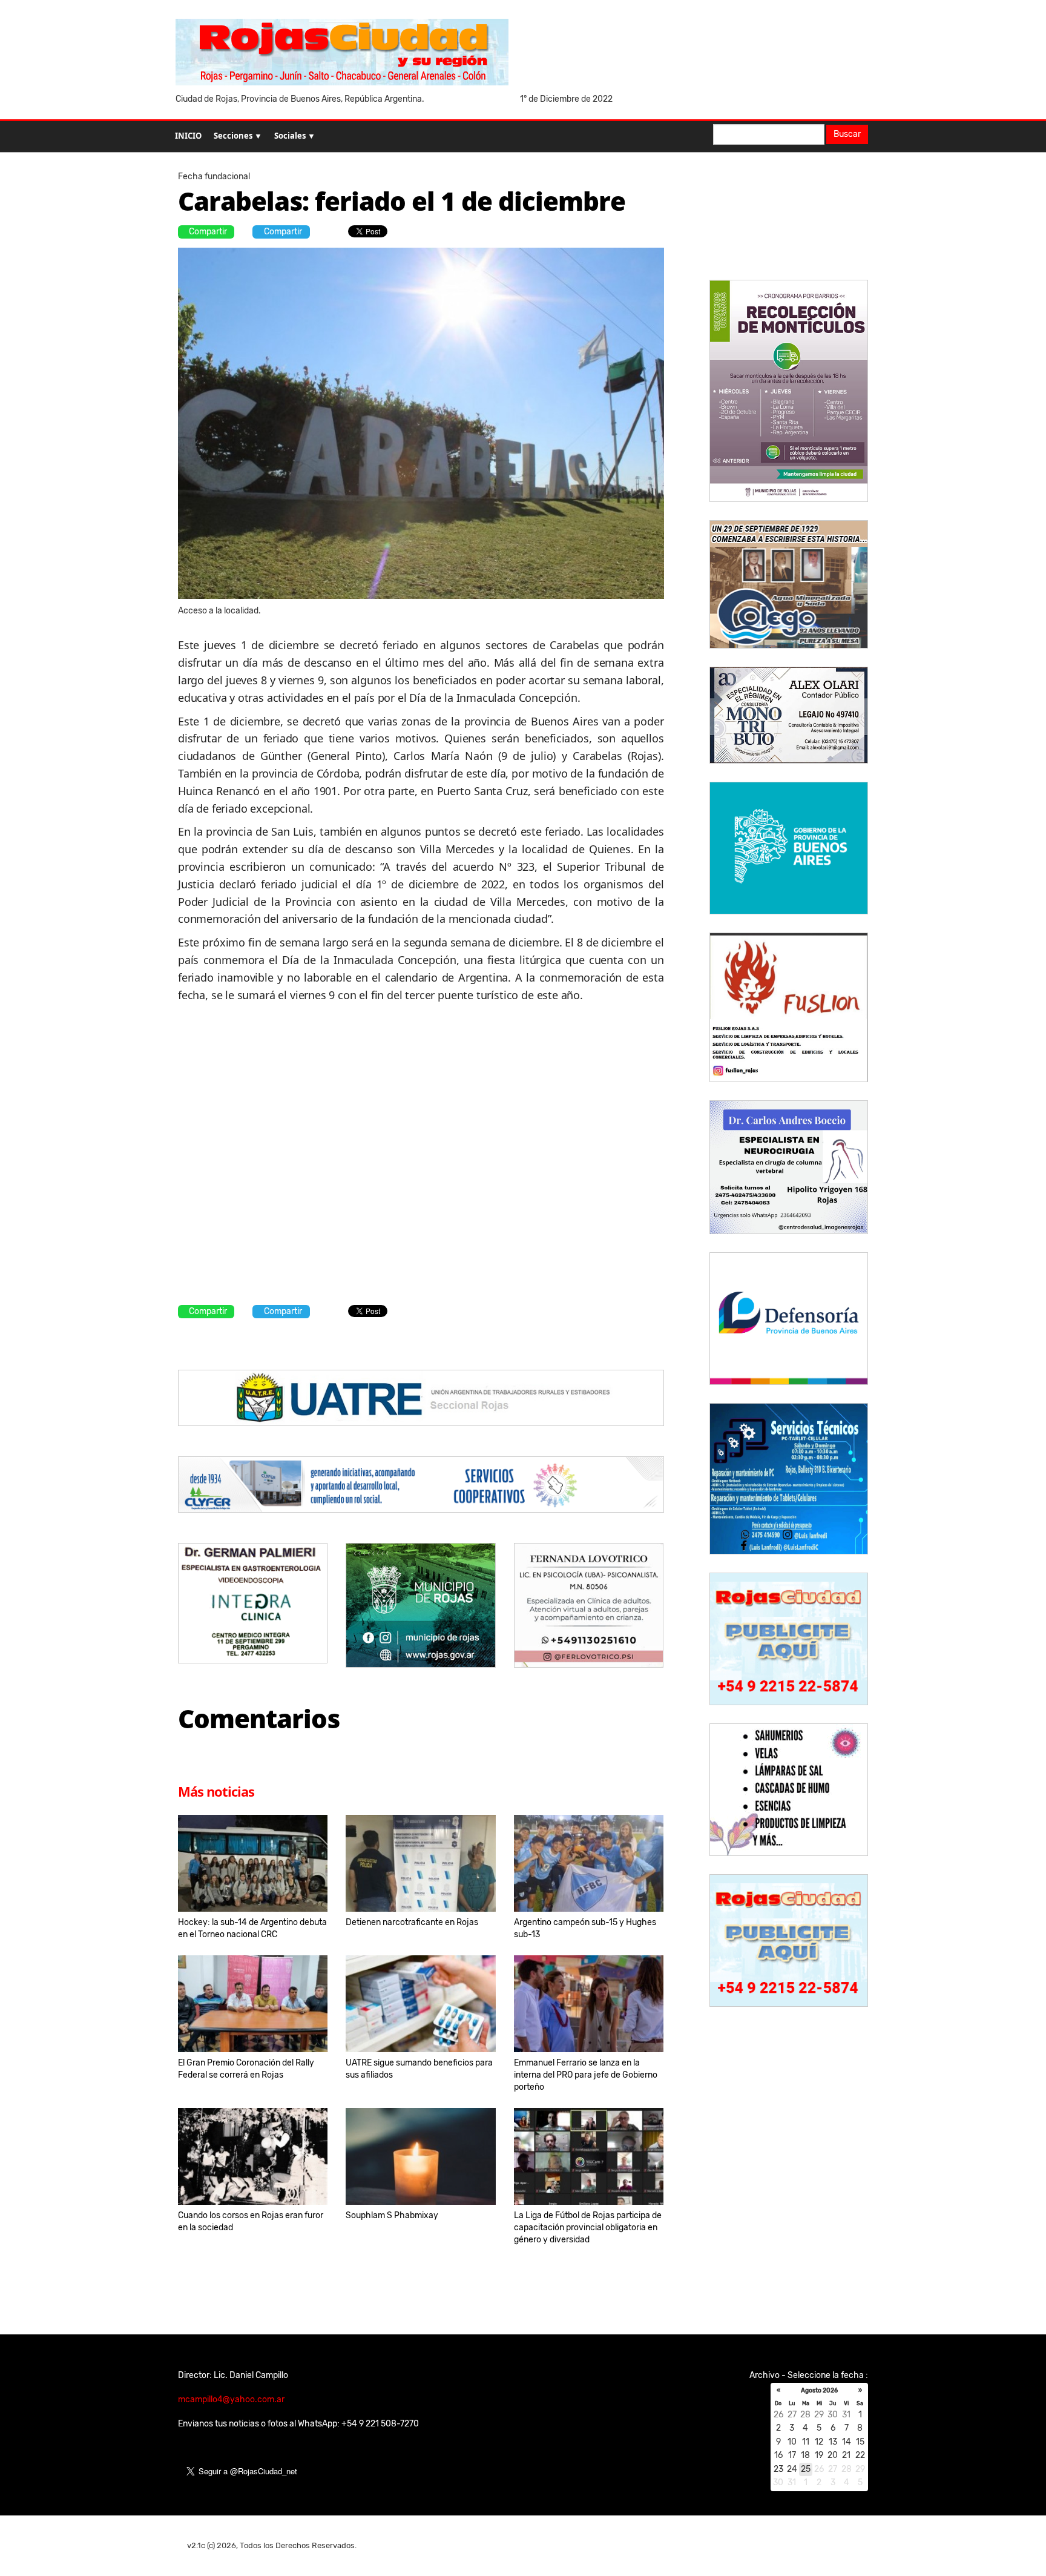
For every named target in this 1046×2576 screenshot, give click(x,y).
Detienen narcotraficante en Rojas (412, 1922)
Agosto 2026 (819, 2391)
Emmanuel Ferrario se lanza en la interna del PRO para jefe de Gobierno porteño (586, 2075)
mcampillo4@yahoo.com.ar (231, 2399)
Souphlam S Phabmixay (392, 2215)
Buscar (847, 134)
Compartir (208, 232)
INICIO (188, 136)
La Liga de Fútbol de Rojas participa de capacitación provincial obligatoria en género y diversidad (588, 2228)
